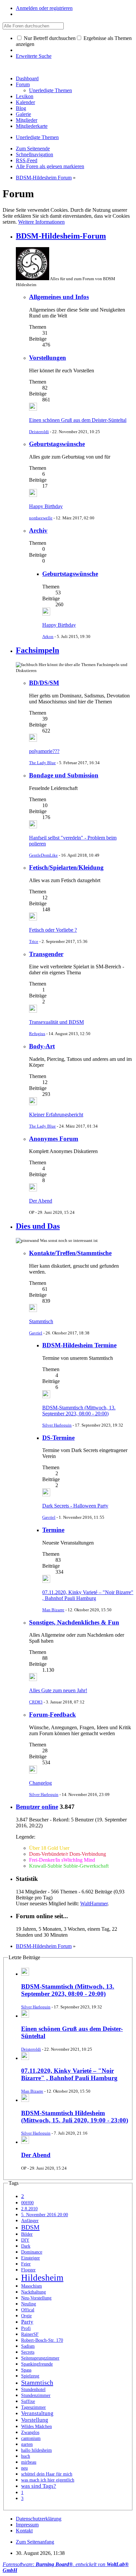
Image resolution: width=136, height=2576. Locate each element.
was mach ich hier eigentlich (48, 2480)
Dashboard (27, 78)
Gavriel (36, 1333)
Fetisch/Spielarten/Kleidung (66, 867)
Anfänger (30, 2221)
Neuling (29, 2304)
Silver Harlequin (57, 1425)
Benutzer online (37, 1807)
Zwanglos (30, 2432)
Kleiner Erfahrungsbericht (56, 1115)
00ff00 (27, 2203)
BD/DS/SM (44, 683)
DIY (25, 2240)
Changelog (40, 1783)
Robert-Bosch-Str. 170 (42, 2340)
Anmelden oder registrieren (44, 8)
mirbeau (29, 2462)
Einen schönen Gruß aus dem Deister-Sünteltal (78, 420)
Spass (26, 2370)
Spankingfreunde (37, 2364)
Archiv (38, 530)
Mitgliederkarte (32, 126)
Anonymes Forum (54, 1139)
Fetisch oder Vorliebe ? (53, 930)
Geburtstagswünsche (57, 444)
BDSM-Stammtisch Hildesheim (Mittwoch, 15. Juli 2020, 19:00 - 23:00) (75, 2117)
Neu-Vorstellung (36, 2298)
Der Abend (41, 1201)
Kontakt (24, 2531)
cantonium (31, 2438)
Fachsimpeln (37, 650)
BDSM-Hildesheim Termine (79, 1345)
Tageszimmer (34, 2407)
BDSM (30, 2227)
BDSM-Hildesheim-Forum (61, 236)
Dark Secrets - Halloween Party (75, 1506)
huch (26, 2456)
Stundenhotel (33, 2389)
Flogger (28, 2270)
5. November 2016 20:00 (45, 2215)
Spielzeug (30, 2376)
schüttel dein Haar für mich (47, 2474)
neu (24, 2468)
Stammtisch (41, 1321)
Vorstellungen (48, 358)
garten (27, 2444)
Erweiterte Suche (34, 56)
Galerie (23, 114)
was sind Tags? (39, 2486)
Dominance (32, 2252)
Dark (26, 2246)
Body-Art (42, 1046)
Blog (21, 108)
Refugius (37, 1034)
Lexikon (25, 96)
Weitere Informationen (41, 222)
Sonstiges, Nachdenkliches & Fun (74, 1622)
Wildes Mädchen (36, 2427)
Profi (26, 2328)
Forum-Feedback (52, 1715)
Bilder (27, 2234)
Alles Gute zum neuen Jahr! (58, 1690)
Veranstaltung (37, 2413)
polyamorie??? (44, 751)
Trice (34, 941)
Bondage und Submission (64, 775)
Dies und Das (38, 1226)
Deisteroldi (39, 432)
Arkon (48, 636)
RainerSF (30, 2334)
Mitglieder (27, 120)
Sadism (28, 2346)
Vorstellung (35, 2420)
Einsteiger (31, 2258)
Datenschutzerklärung (39, 2519)
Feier (26, 2264)
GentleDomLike (43, 855)
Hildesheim (42, 2278)
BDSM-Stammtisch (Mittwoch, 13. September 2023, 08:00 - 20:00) (79, 1411)
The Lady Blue (42, 763)
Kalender (25, 102)
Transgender (46, 954)
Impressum (27, 2525)
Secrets (28, 2352)
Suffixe (28, 2401)
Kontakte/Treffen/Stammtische (70, 1253)
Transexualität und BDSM (56, 1022)
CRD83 (36, 1702)
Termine (53, 1530)
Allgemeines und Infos (59, 297)
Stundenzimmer (36, 2395)
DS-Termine (58, 1438)
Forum (23, 84)
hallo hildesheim (36, 2450)
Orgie (26, 2316)
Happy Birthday (46, 506)
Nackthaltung (34, 2292)
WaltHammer (94, 1904)
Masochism (32, 2286)
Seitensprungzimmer (40, 2358)
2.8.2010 (29, 2209)
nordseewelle (41, 518)
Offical (28, 2310)
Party (27, 2322)
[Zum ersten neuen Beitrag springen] (33, 409)
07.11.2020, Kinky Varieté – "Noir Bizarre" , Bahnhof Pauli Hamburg (88, 1595)
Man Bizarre (53, 1610)
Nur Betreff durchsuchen (49, 38)
